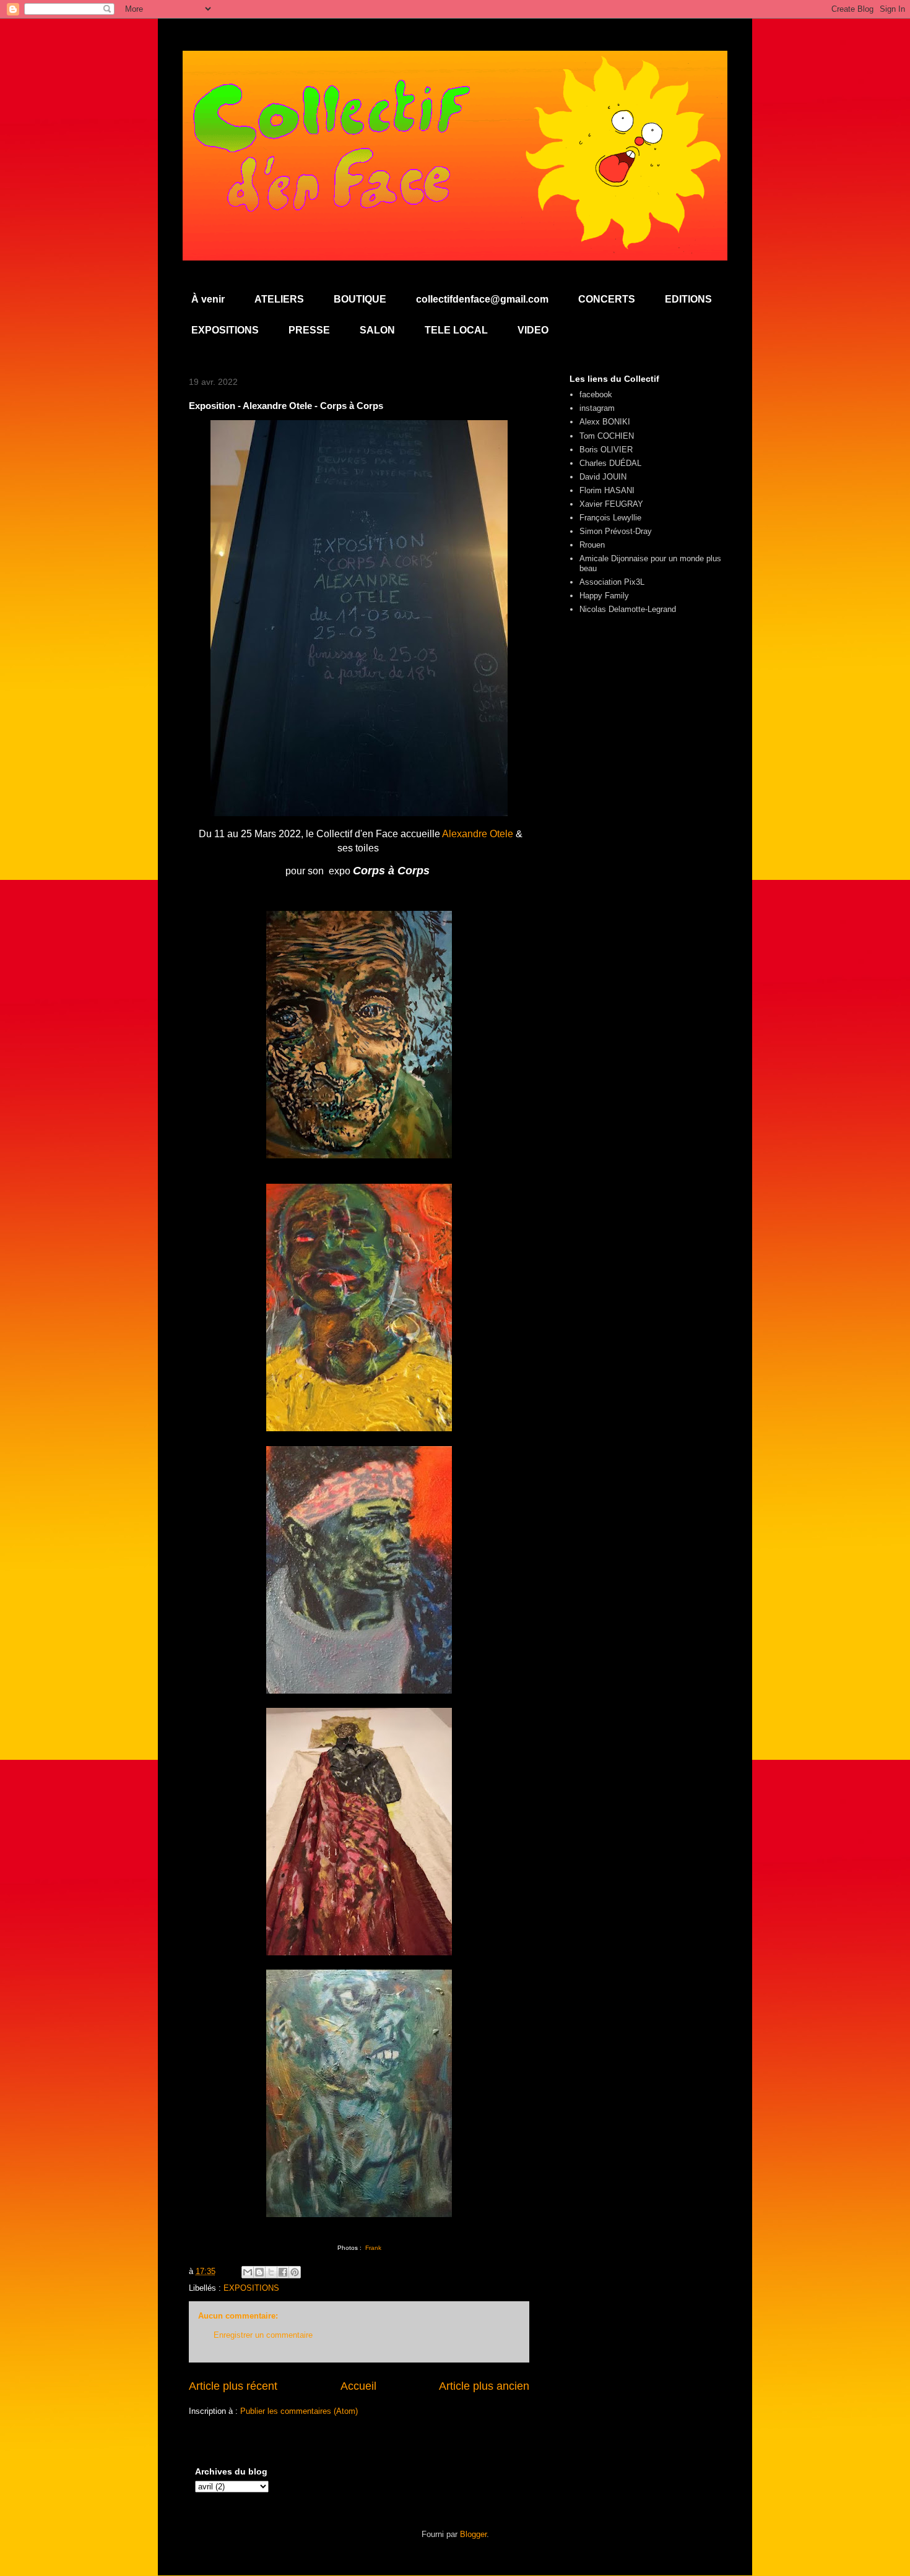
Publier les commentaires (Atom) (299, 2411)
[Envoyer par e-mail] (248, 2272)
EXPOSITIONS (225, 330)
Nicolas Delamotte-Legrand (628, 609)
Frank (373, 2248)
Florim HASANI (607, 490)
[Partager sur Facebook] (283, 2272)
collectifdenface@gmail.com (482, 299)
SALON (377, 330)
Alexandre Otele (478, 834)
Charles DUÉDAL (610, 463)
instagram (597, 408)
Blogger (473, 2534)
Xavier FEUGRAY (611, 504)
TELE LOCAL (456, 330)
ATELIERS (279, 299)
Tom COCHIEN (607, 436)
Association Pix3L (612, 582)
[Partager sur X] (271, 2272)
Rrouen (592, 545)
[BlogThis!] (259, 2272)
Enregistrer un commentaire (263, 2335)
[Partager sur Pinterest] (295, 2272)
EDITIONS (688, 299)
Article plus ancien (484, 2386)
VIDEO (533, 330)
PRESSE (309, 330)
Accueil (358, 2386)
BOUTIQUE (360, 299)
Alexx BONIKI (605, 422)
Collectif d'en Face (455, 84)
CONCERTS (607, 299)
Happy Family (604, 596)
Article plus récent (233, 2386)
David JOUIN (603, 477)
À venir (208, 299)
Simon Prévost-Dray (616, 531)
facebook (596, 394)
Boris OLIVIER (606, 450)
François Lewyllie (610, 518)
